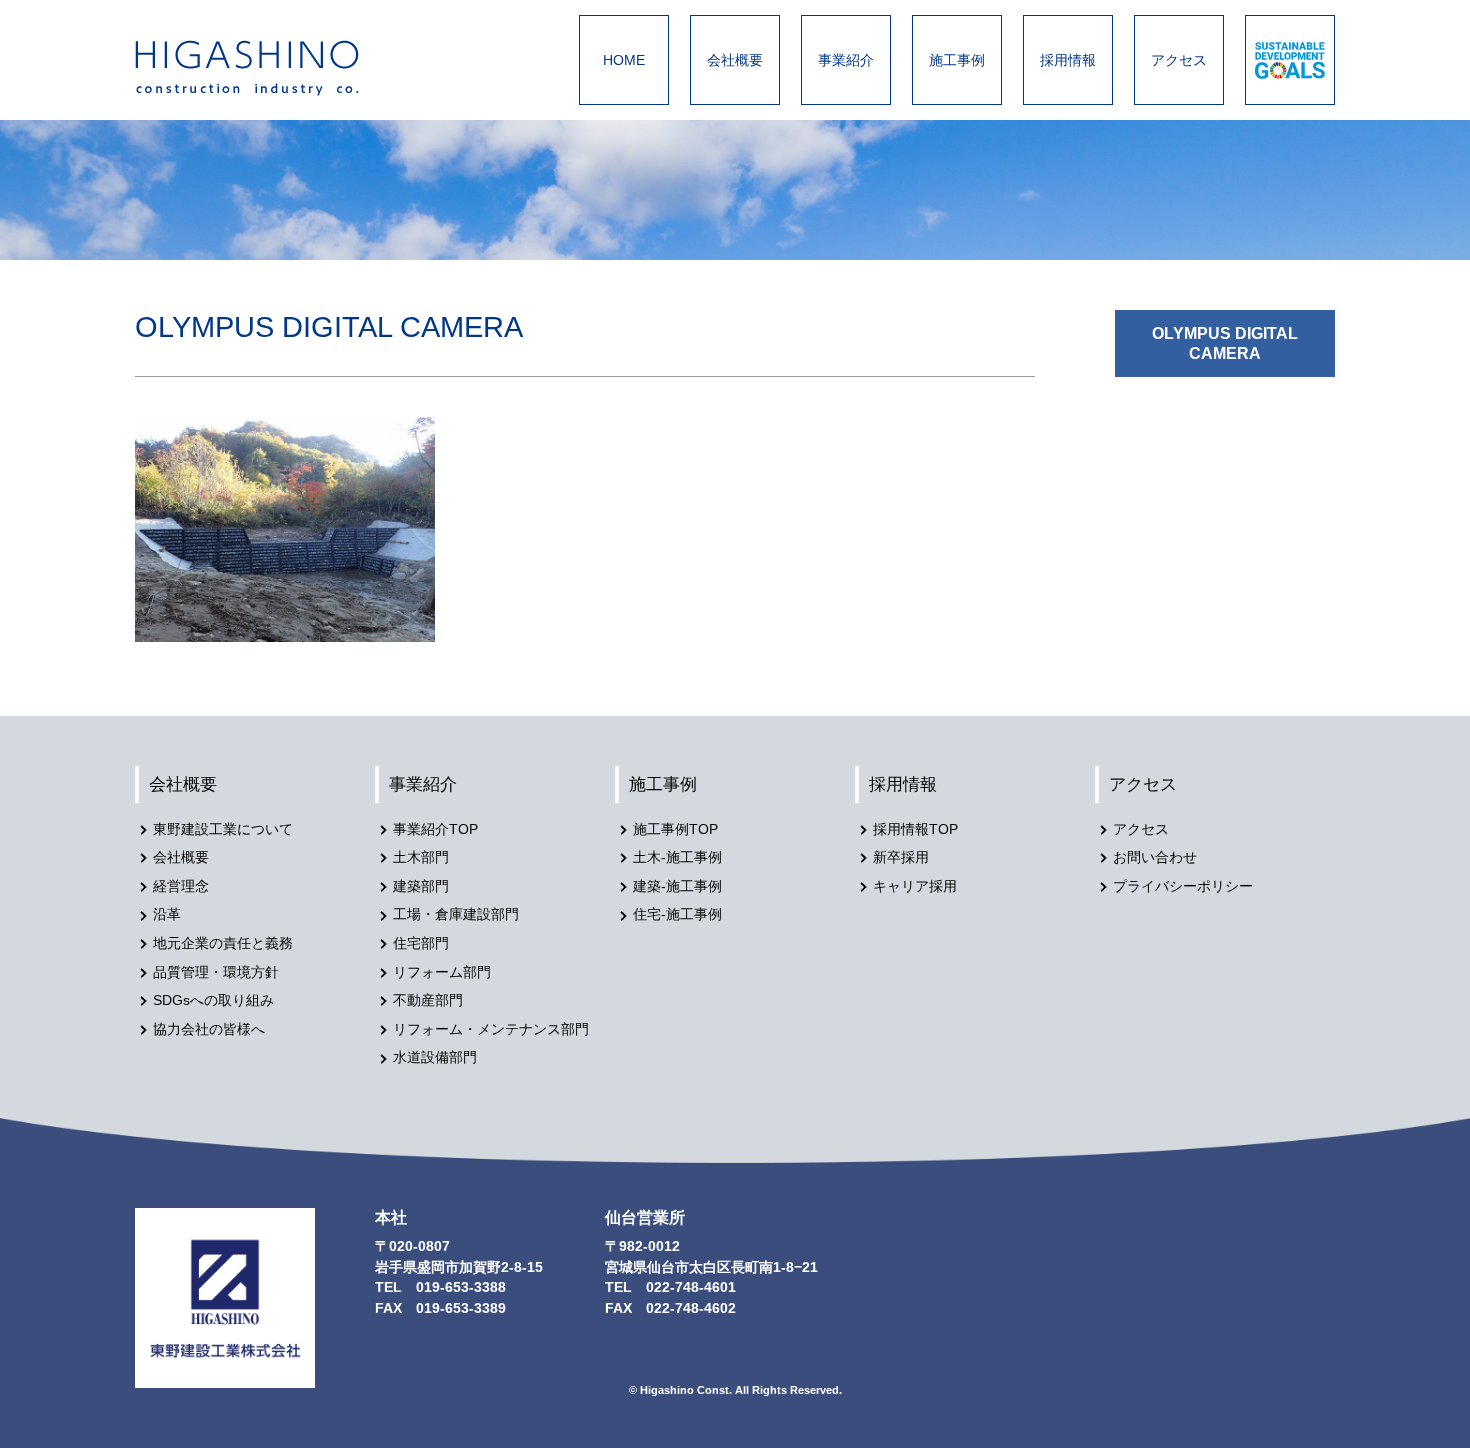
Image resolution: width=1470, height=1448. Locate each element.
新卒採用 (901, 857)
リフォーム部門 (442, 972)
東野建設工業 (265, 68)
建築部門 (421, 886)
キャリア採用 (915, 886)
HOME (624, 60)
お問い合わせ (1155, 857)
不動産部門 (428, 1000)
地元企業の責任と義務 (223, 943)
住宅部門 (421, 943)
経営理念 (181, 886)
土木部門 (421, 857)
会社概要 (735, 60)
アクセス (1179, 60)
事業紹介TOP (435, 829)
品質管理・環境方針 (216, 972)
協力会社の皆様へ (209, 1029)
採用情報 (1068, 60)
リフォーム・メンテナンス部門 (491, 1029)
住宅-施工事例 (677, 914)
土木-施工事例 (677, 857)
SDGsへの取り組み (213, 1000)
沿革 (167, 914)
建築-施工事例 (677, 886)
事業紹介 (846, 60)
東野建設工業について (223, 829)
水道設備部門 (435, 1057)
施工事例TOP (675, 829)
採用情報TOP (915, 829)
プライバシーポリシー (1183, 886)
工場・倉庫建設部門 (456, 914)
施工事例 (957, 60)
